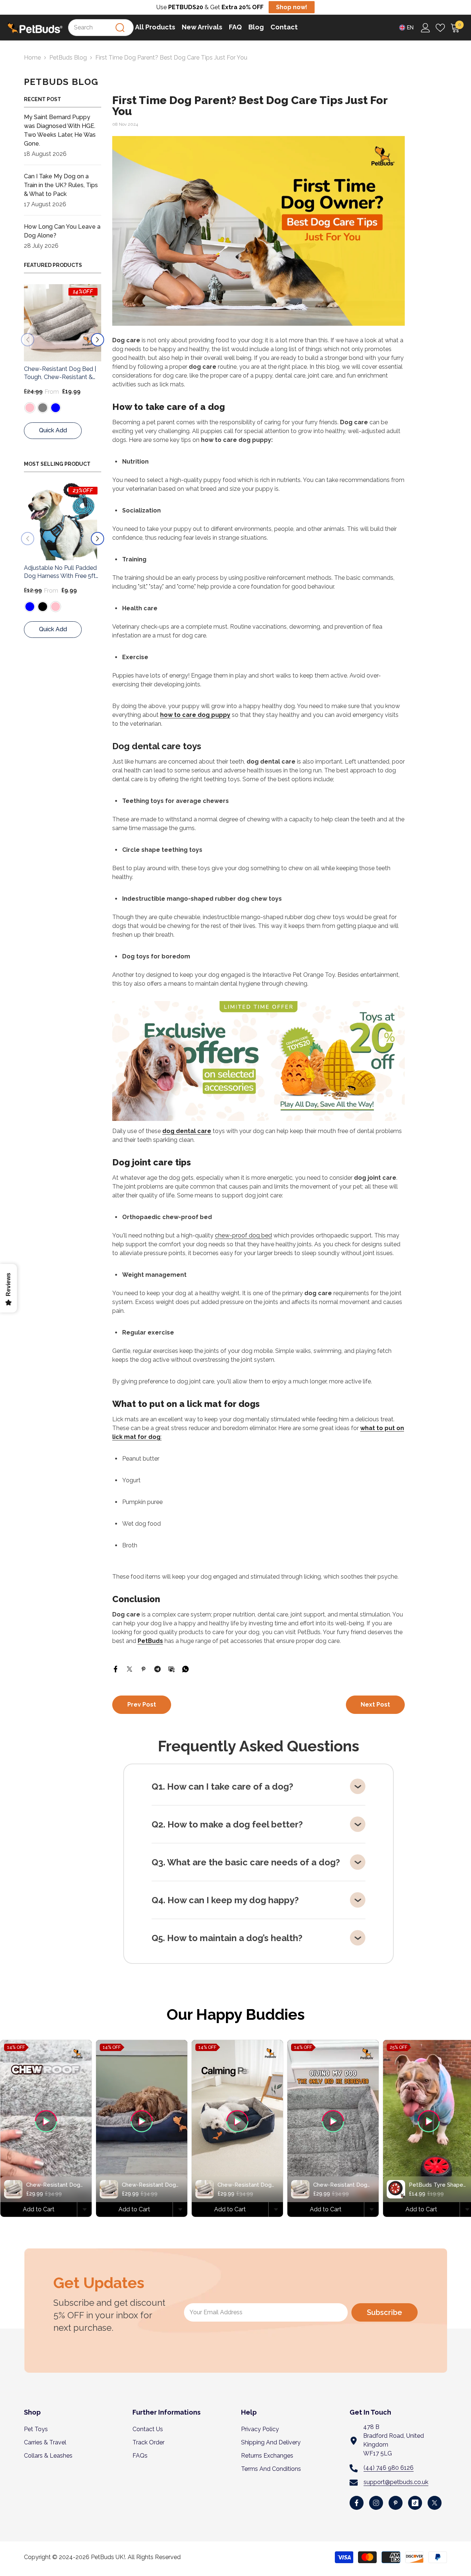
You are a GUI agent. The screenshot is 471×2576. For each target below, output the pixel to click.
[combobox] (101, 28)
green (43, 607)
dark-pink (56, 408)
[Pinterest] (144, 1668)
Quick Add (53, 430)
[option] (63, 365)
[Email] (171, 1668)
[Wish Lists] (440, 28)
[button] (28, 340)
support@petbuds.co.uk (396, 2482)
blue (30, 607)
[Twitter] (130, 1668)
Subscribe (385, 2312)
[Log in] (426, 28)
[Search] (120, 28)
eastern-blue (30, 408)
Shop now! (292, 7)
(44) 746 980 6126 (389, 2468)
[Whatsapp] (185, 1668)
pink (56, 607)
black (43, 408)
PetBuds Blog (68, 58)
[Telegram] (157, 1668)
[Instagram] (376, 2503)
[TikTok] (415, 2503)
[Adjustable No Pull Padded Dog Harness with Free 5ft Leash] (63, 323)
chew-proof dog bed (243, 1235)
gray (68, 607)
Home (32, 58)
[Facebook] (116, 1668)
